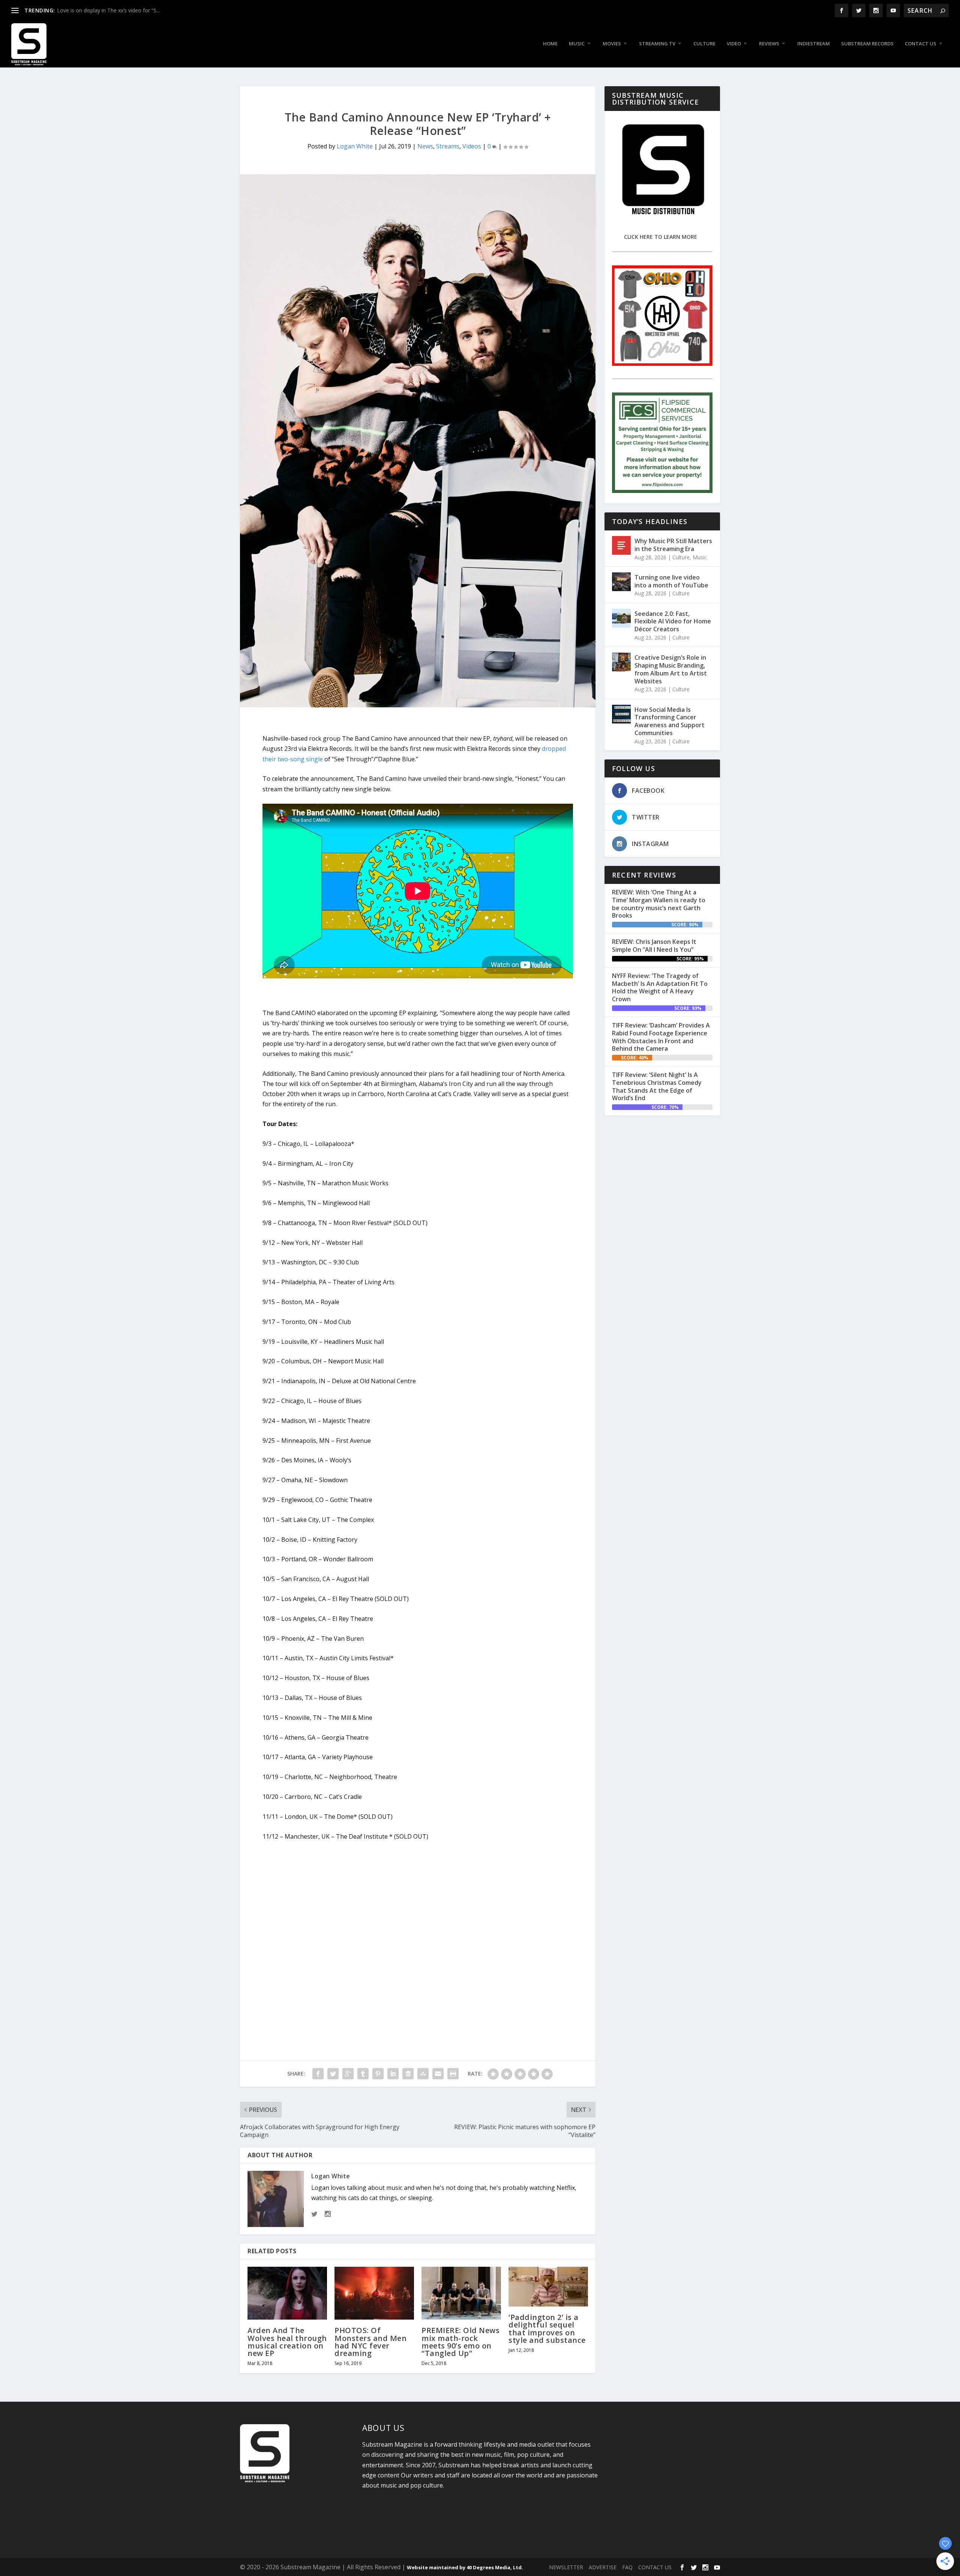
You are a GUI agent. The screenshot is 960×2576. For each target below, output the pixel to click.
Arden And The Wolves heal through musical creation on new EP (287, 2342)
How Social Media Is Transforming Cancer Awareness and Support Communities (670, 721)
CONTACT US (655, 2567)
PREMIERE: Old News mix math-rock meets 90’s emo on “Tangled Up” (460, 2342)
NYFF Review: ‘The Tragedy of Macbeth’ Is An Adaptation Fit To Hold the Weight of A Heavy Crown (660, 987)
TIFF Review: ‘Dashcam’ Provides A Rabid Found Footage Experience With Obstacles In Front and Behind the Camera (661, 1037)
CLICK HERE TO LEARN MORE (661, 237)
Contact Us (921, 44)
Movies (612, 44)
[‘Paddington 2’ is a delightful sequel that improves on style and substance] (548, 2287)
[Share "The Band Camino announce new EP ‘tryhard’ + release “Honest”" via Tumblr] (363, 2074)
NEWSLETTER (566, 2567)
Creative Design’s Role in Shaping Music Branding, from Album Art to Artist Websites (671, 669)
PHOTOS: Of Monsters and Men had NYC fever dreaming (370, 2342)
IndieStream (814, 44)
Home (550, 44)
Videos (472, 146)
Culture (704, 44)
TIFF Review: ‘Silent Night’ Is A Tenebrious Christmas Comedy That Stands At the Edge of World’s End (657, 1086)
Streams (448, 146)
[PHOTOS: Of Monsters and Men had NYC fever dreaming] (374, 2293)
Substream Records (867, 44)
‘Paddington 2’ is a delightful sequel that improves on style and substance (547, 2329)
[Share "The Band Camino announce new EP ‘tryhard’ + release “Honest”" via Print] (453, 2074)
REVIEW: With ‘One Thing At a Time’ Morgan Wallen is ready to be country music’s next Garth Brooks (659, 904)
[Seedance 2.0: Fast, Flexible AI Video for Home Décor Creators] (621, 618)
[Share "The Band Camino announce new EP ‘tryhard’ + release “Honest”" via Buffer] (408, 2074)
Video (734, 44)
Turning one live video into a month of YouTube (671, 581)
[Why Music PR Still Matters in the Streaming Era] (621, 545)
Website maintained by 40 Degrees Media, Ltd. (465, 2567)
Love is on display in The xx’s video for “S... (108, 10)
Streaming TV (657, 44)
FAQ (627, 2567)
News (425, 146)
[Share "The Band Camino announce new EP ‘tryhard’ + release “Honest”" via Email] (438, 2074)
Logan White (355, 146)
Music (577, 44)
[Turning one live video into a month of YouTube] (621, 582)
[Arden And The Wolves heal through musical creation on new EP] (287, 2293)
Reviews (769, 44)
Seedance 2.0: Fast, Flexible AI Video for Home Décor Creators (673, 622)
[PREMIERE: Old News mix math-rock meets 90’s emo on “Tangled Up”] (461, 2293)
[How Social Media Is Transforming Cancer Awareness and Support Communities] (621, 714)
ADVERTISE (603, 2567)
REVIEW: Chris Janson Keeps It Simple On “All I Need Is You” (654, 946)
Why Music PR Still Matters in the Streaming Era (673, 545)
